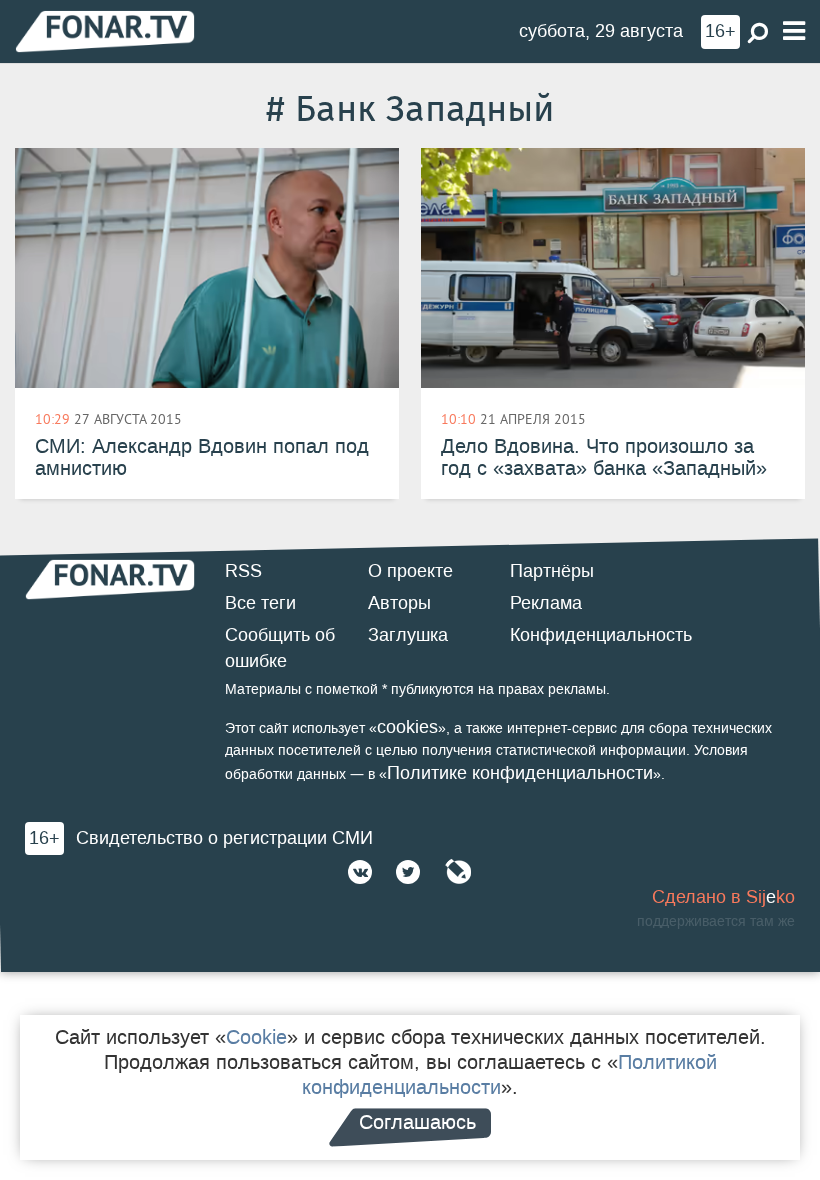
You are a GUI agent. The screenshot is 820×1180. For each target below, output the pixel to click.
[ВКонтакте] (360, 872)
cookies (407, 727)
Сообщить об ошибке (280, 648)
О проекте (410, 571)
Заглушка (408, 635)
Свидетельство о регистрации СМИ (224, 838)
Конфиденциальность (601, 635)
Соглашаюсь (417, 1122)
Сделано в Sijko (723, 897)
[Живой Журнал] (458, 872)
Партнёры (552, 571)
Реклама (546, 603)
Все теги (260, 603)
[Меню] (794, 31)
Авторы (399, 603)
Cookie (256, 1037)
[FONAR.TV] (105, 30)
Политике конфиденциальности (520, 773)
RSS (243, 571)
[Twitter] (408, 872)
